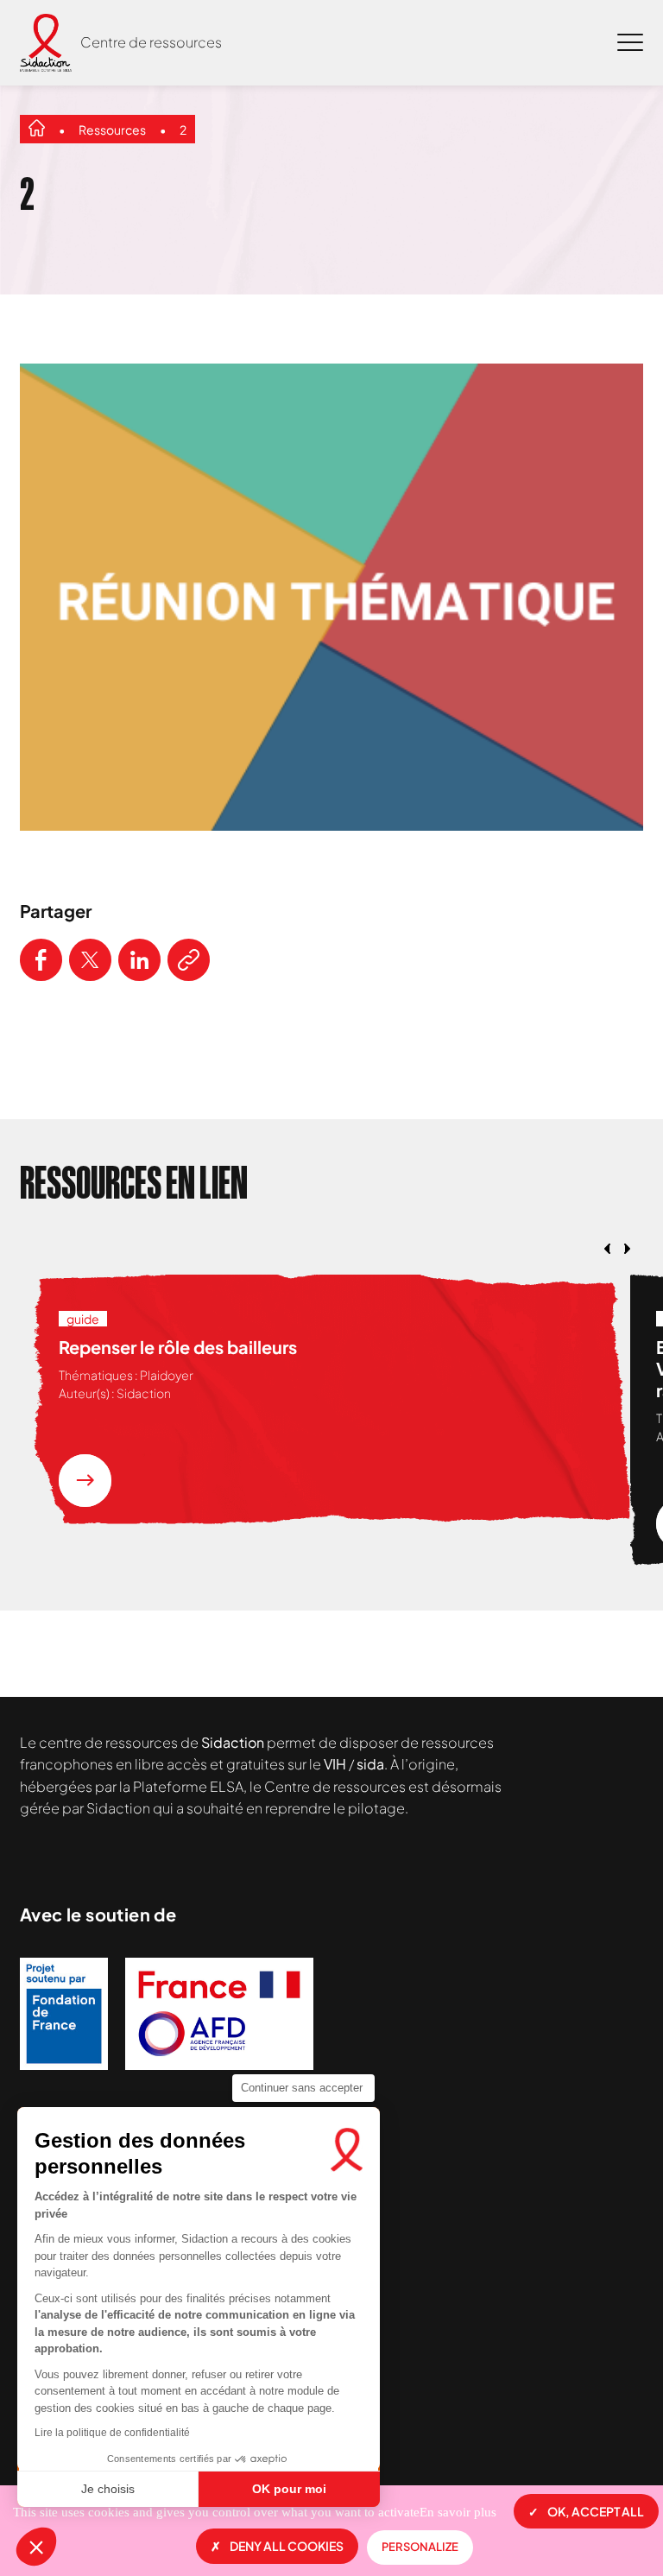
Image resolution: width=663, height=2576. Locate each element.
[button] (36, 2547)
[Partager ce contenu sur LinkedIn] (139, 960)
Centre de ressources (151, 42)
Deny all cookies (287, 2546)
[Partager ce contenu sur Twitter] (90, 960)
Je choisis (108, 2489)
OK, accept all (596, 2511)
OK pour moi (289, 2489)
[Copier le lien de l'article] (189, 960)
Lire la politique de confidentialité (112, 2433)
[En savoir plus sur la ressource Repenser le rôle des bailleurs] (85, 1481)
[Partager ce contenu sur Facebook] (41, 960)
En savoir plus (458, 2512)
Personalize (420, 2547)
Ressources (112, 130)
